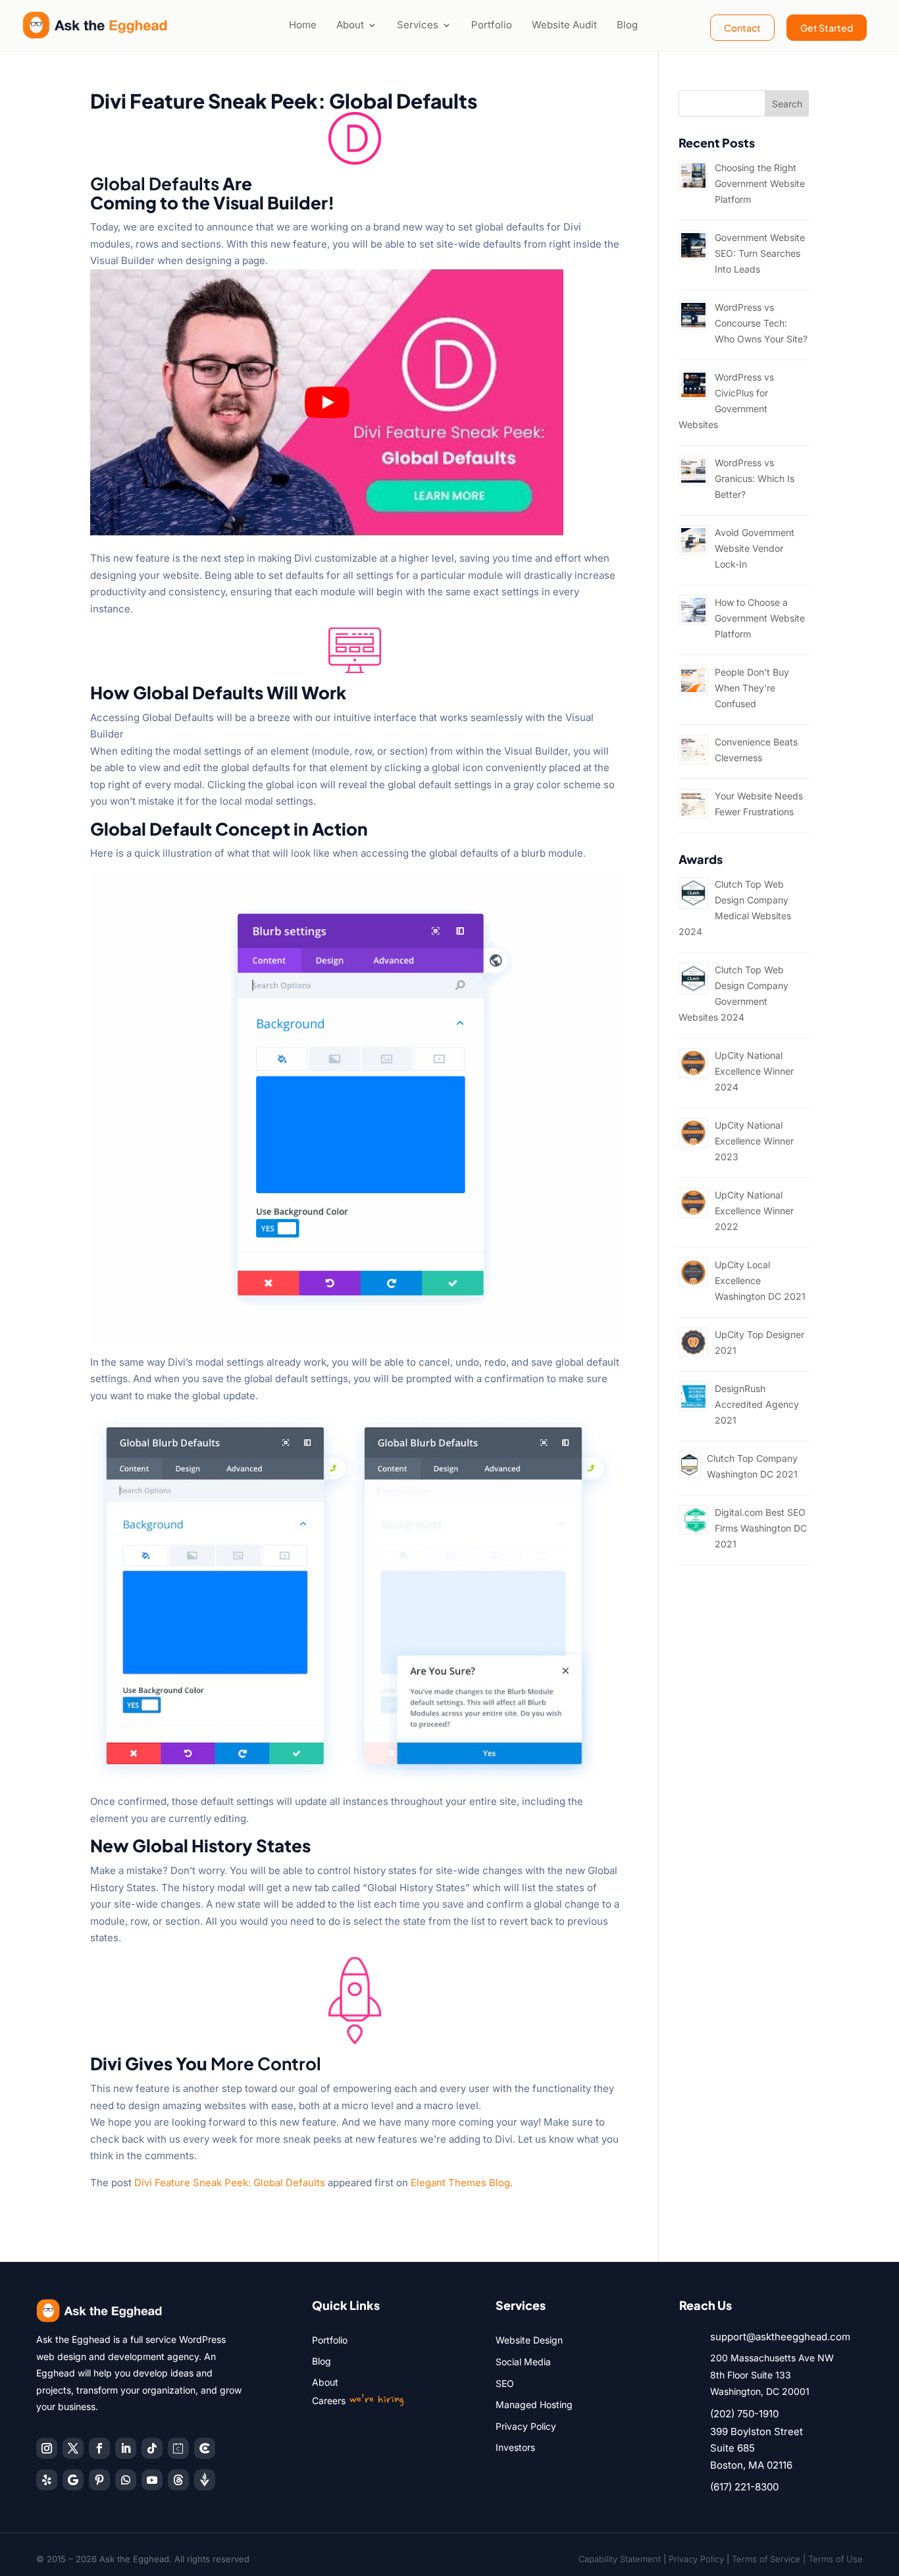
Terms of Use (835, 2559)
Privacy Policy (526, 2426)
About (350, 25)
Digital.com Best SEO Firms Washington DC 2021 (761, 1528)
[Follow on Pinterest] (99, 2480)
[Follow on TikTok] (152, 2448)
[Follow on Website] (205, 2480)
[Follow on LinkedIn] (126, 2448)
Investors (515, 2447)
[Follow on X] (73, 2448)
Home (303, 25)
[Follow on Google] (73, 2480)
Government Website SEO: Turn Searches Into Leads (760, 253)
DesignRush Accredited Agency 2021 (757, 1404)
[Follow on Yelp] (47, 2480)
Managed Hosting (534, 2404)
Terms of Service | (770, 2559)
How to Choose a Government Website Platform (760, 618)
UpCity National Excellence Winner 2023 (754, 1141)
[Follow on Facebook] (99, 2448)
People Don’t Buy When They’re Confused (752, 688)
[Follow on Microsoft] (205, 2448)
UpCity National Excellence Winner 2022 (754, 1211)
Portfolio (492, 25)
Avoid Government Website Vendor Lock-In (755, 548)
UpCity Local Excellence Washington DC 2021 (760, 1280)
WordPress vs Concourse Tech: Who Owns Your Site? (761, 323)
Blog (627, 25)
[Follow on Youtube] (152, 2480)
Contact (742, 28)
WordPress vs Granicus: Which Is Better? (755, 478)
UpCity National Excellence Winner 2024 (754, 1071)
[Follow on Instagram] (47, 2448)
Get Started (827, 28)
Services (418, 25)
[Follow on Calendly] (178, 2448)
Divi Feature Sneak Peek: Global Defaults (230, 2183)
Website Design (529, 2340)
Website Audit (564, 25)
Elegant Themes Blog (460, 2183)
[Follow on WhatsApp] (126, 2480)
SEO (505, 2383)
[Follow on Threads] (178, 2480)
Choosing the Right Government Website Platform (760, 183)
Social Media (523, 2362)
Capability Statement (620, 2559)
